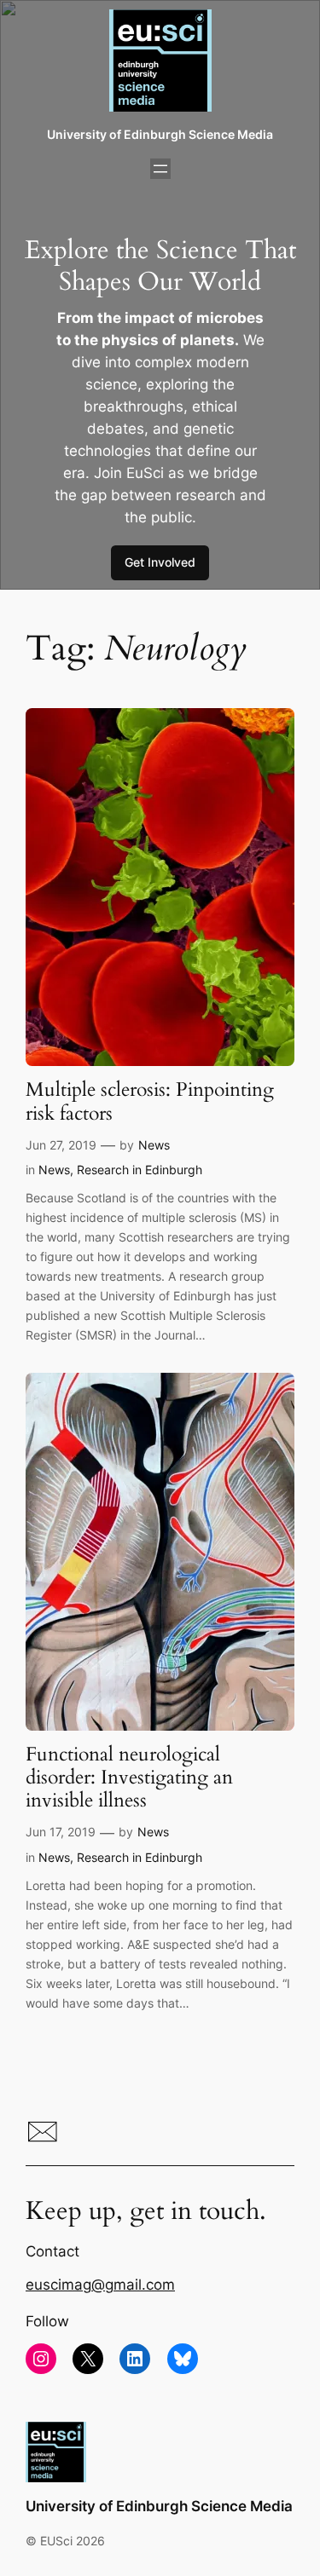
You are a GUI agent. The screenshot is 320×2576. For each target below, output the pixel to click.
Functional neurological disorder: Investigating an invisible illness (129, 1778)
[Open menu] (160, 169)
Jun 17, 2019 (61, 1832)
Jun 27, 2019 (61, 1145)
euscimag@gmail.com (100, 2285)
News (154, 1145)
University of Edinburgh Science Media (160, 134)
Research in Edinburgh (140, 1170)
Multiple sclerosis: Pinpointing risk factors (150, 1102)
